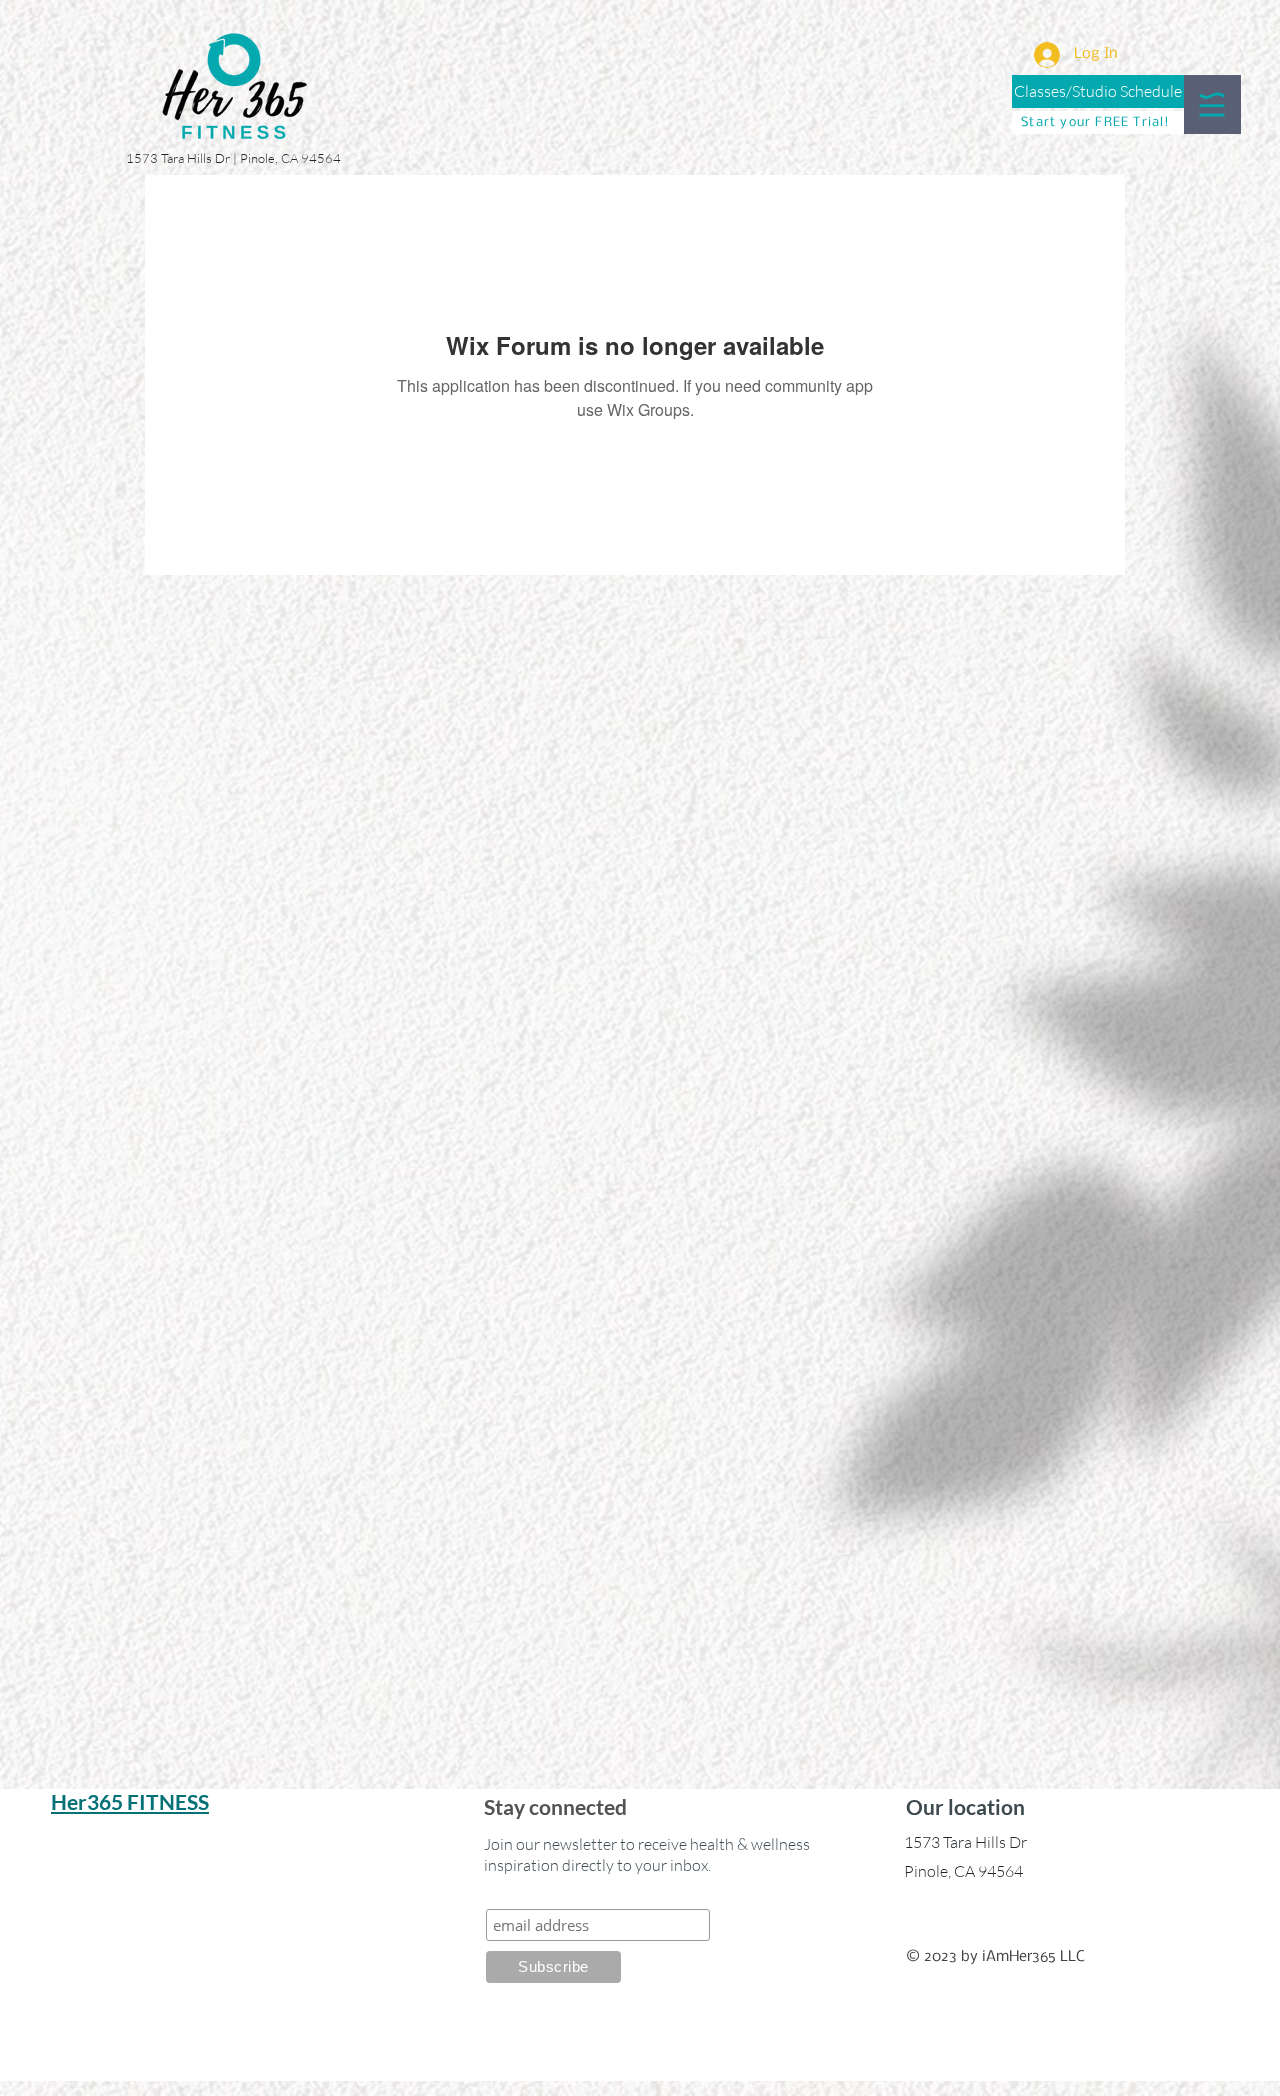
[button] (1212, 104)
